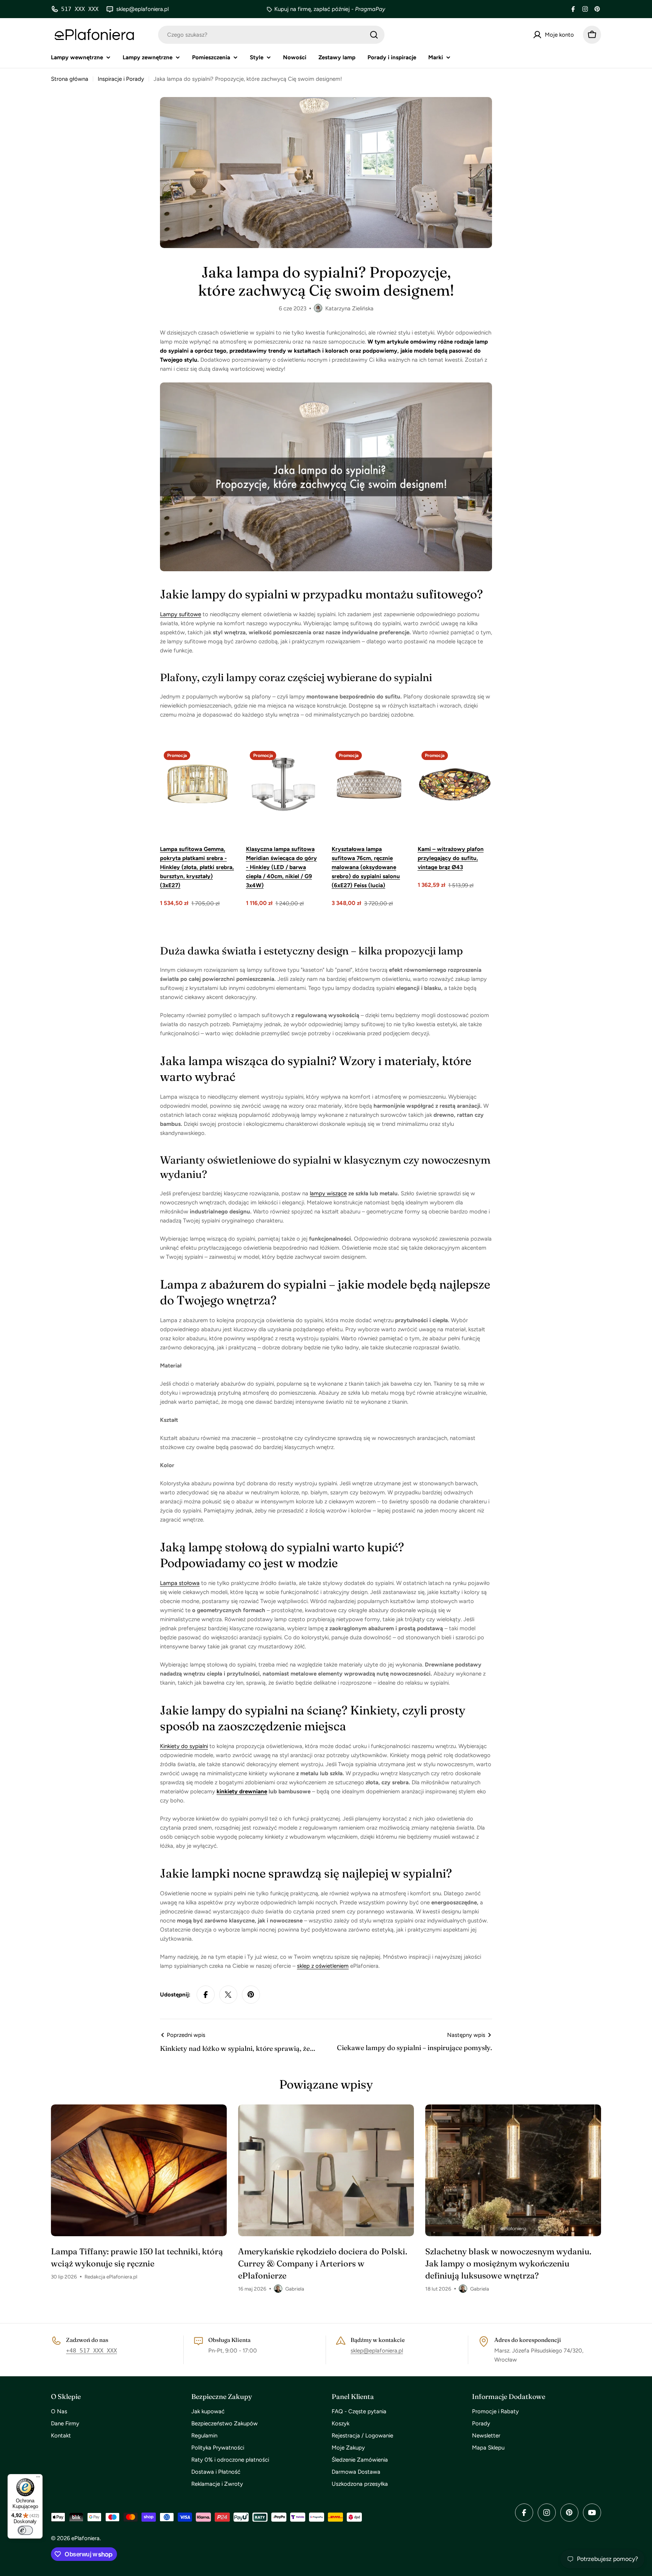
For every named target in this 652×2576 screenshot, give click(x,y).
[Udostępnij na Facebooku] (206, 1995)
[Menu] (38, 2479)
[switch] (25, 2530)
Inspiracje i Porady (121, 79)
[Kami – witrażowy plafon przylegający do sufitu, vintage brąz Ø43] (455, 785)
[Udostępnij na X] (228, 1995)
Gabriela (295, 2289)
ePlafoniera (85, 2538)
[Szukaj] (374, 35)
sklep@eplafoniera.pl (377, 2351)
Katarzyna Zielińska (349, 308)
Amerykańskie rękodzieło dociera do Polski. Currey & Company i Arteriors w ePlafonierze (323, 2263)
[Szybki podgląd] (224, 764)
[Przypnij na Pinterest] (251, 1995)
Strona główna (70, 79)
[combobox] (271, 35)
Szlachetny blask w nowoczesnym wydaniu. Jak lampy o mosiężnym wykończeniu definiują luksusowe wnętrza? (508, 2263)
